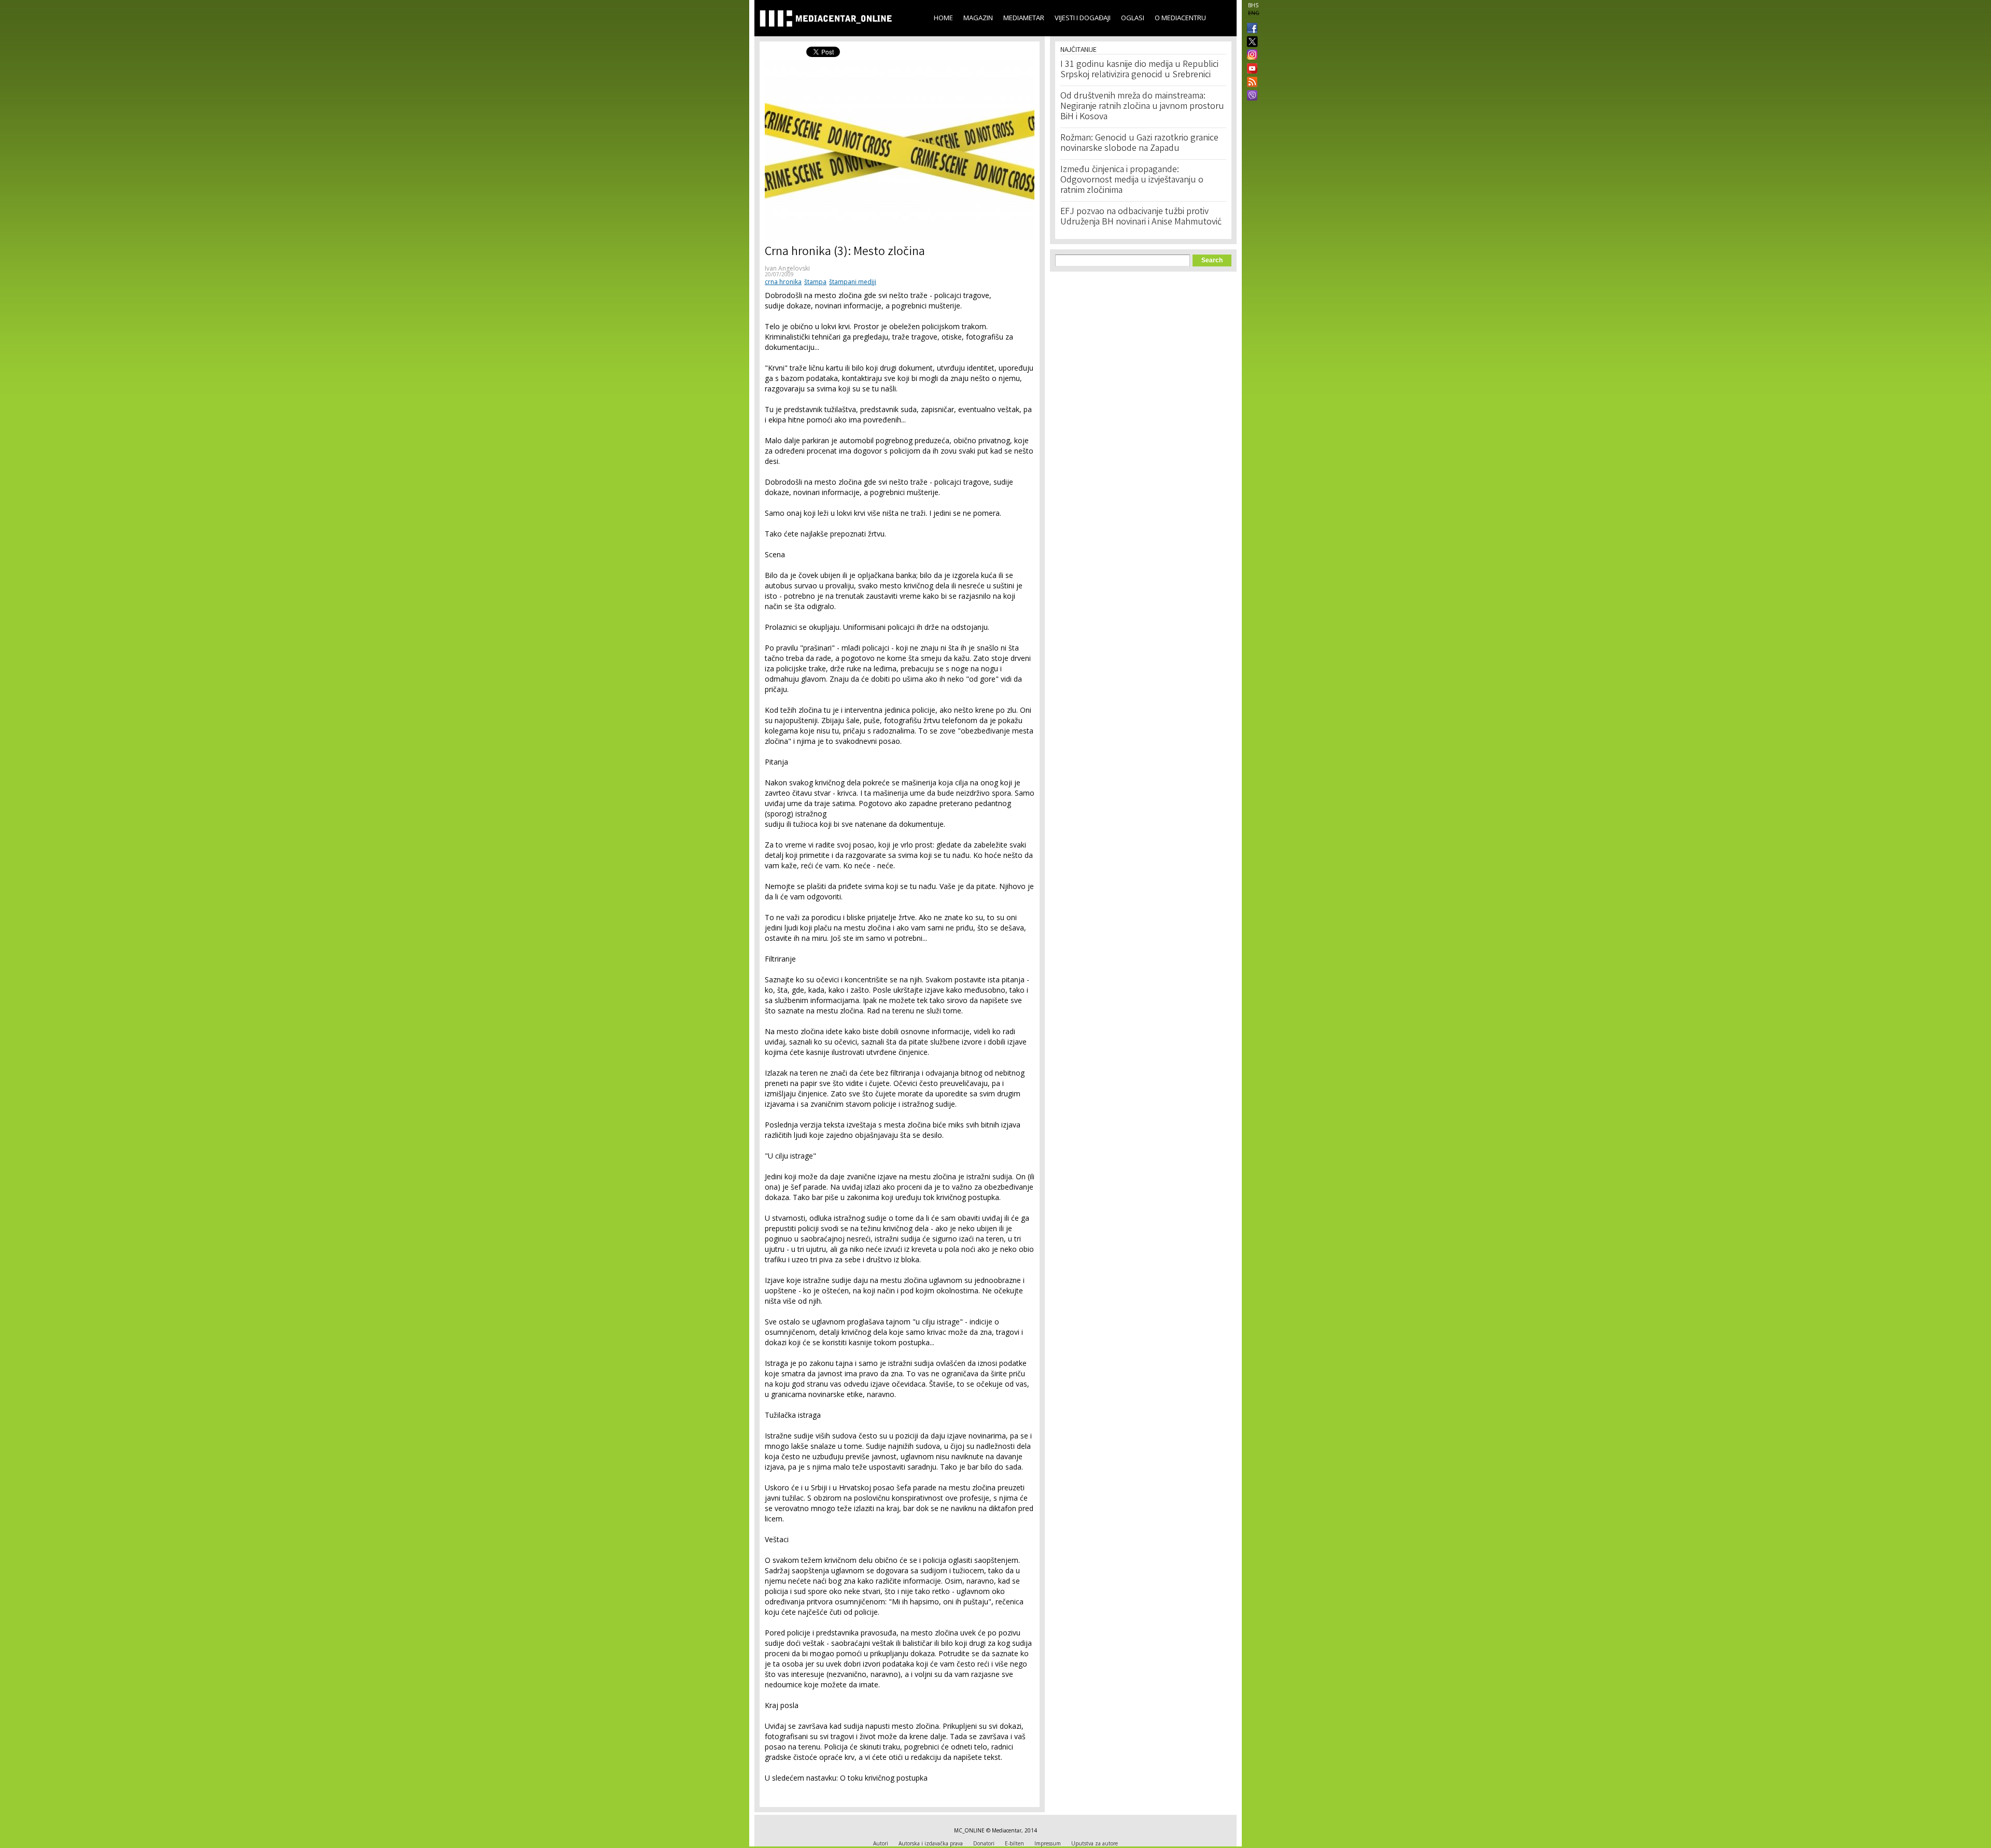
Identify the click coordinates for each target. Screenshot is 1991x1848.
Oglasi (1133, 18)
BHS (1253, 5)
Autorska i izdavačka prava (931, 1843)
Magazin (978, 18)
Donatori (984, 1843)
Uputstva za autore (1095, 1843)
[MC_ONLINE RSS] (1250, 83)
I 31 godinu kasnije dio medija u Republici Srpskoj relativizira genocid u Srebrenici (1139, 70)
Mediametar (1024, 18)
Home (943, 18)
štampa (815, 282)
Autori (881, 1843)
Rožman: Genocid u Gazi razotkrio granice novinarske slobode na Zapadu (1139, 144)
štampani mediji (853, 282)
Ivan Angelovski (787, 268)
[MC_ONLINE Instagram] (1250, 55)
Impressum (1048, 1843)
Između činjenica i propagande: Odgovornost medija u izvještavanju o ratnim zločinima (1132, 180)
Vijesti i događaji (1083, 18)
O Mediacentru (1180, 18)
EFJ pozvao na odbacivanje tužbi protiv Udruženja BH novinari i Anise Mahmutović (1141, 217)
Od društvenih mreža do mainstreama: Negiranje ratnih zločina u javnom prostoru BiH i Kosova (1142, 107)
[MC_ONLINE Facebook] (1250, 29)
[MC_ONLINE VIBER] (1250, 96)
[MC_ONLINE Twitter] (1250, 42)
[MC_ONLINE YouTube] (1250, 68)
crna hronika (783, 282)
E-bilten (1014, 1843)
